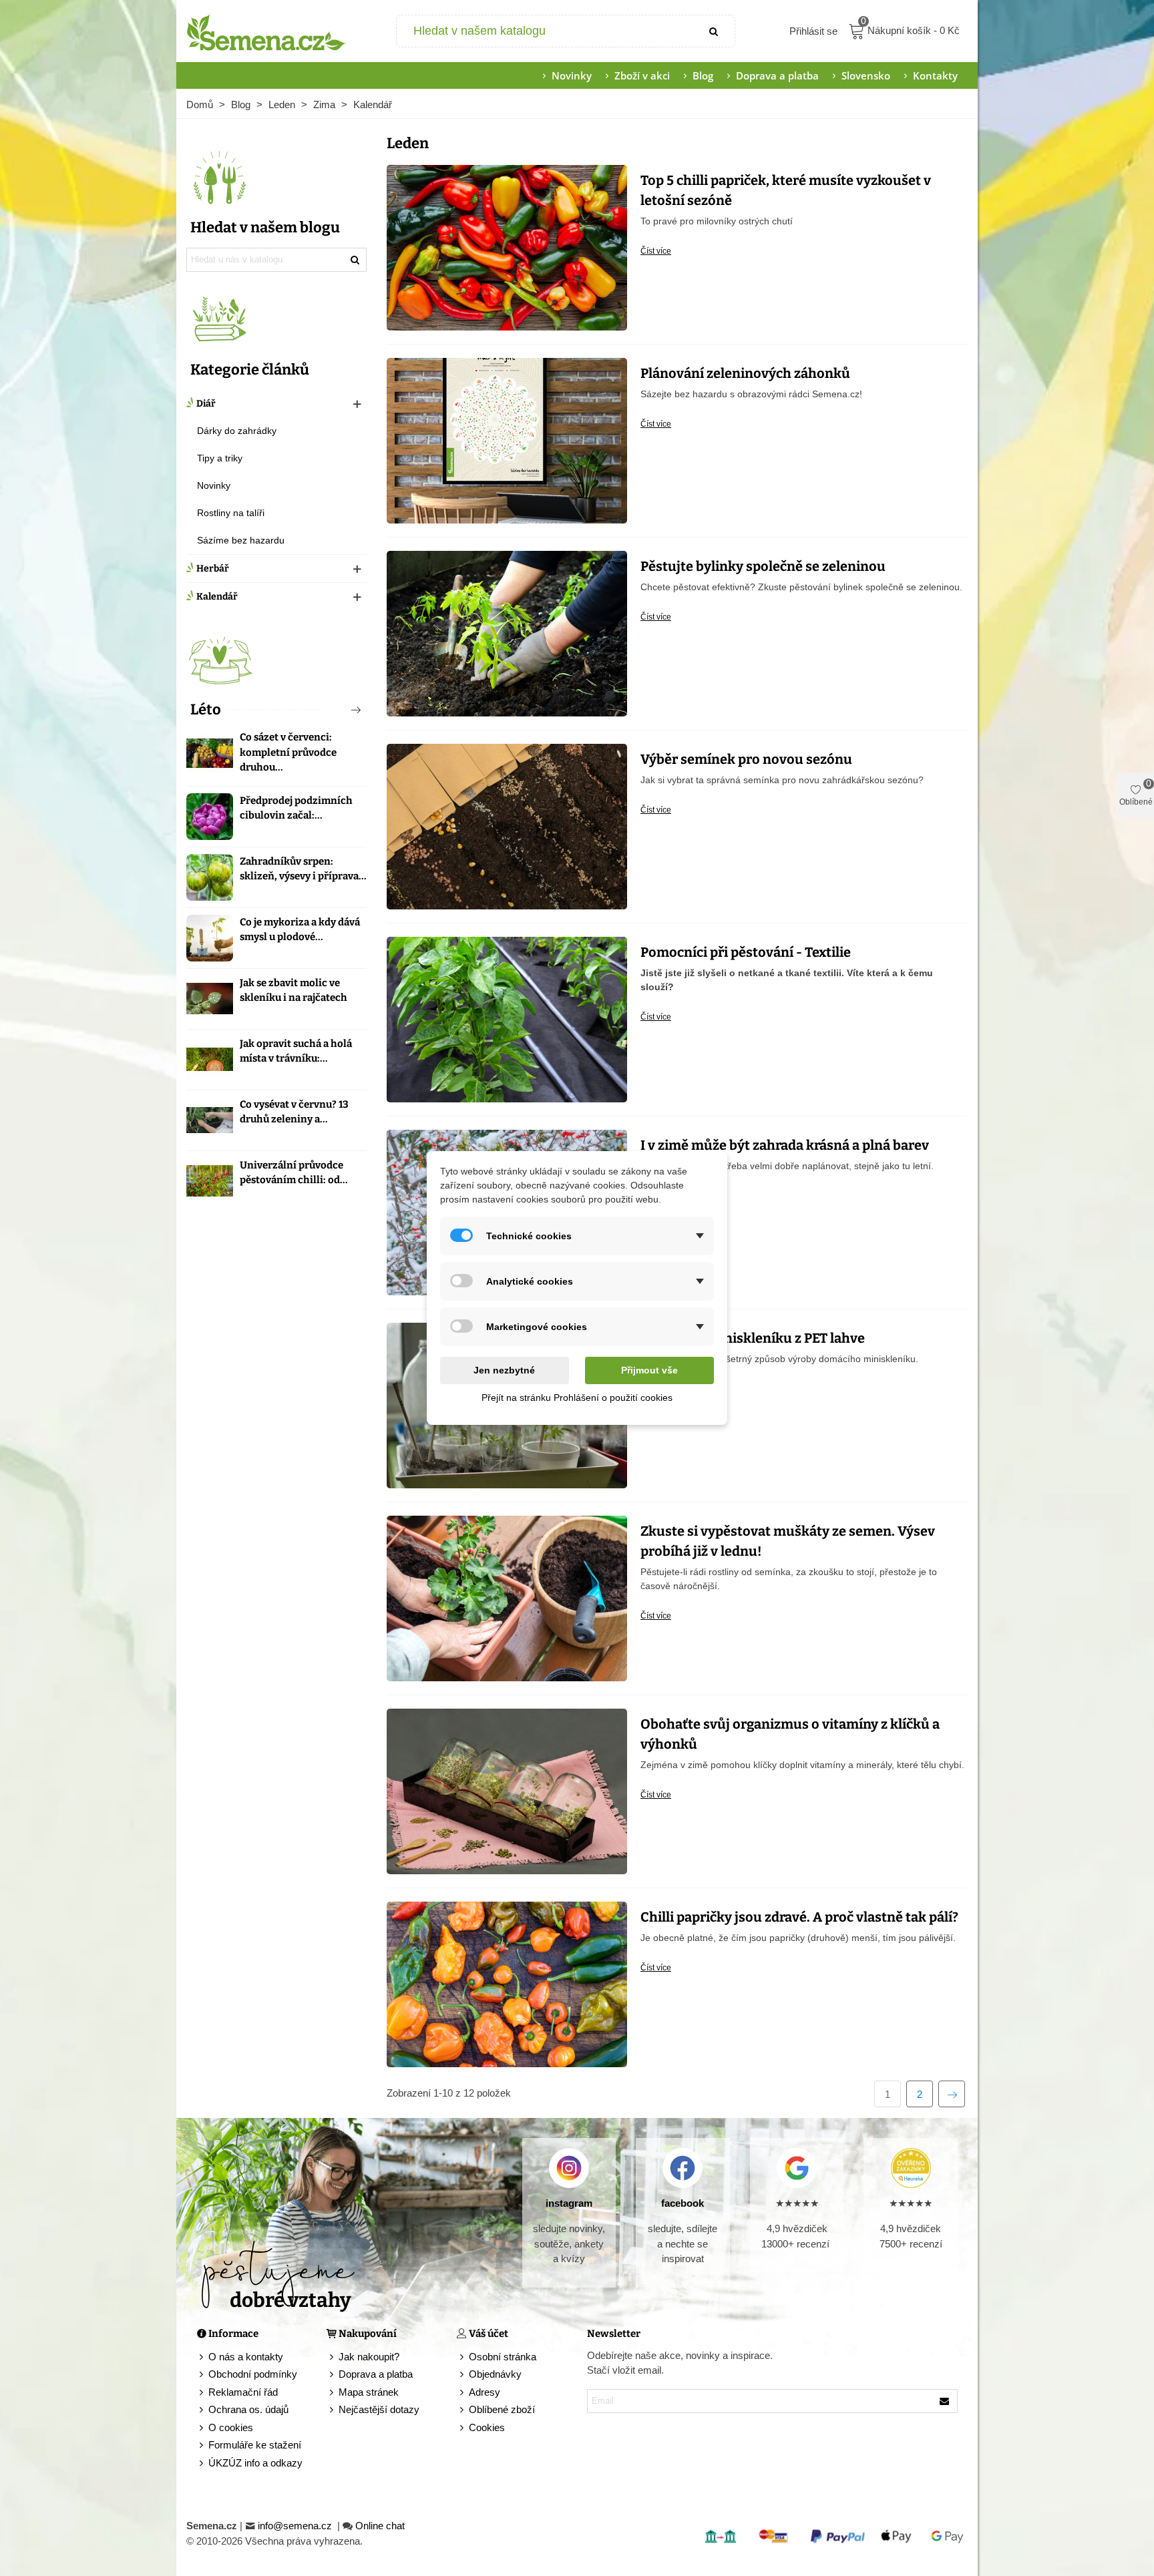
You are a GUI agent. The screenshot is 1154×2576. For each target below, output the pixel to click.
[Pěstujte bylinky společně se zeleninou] (507, 632)
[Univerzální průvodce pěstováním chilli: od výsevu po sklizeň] (210, 1181)
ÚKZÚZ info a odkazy (255, 2463)
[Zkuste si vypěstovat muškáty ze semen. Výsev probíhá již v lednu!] (507, 1597)
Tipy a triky (220, 458)
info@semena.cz (296, 2526)
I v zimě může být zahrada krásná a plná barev (785, 1145)
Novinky (572, 75)
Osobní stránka (503, 2357)
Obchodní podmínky (253, 2374)
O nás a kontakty (246, 2357)
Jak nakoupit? (369, 2357)
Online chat (380, 2526)
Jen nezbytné (504, 1370)
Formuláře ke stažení (255, 2445)
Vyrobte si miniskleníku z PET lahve (753, 1338)
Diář (206, 404)
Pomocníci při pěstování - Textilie (746, 952)
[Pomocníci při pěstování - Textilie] (507, 1018)
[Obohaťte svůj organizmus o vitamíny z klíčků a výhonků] (507, 1790)
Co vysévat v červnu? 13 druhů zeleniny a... (294, 1112)
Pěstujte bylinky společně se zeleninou (763, 566)
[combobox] (546, 31)
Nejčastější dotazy (379, 2409)
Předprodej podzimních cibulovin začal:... (296, 808)
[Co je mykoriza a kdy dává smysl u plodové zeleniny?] (210, 938)
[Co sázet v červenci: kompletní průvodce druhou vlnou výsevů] (210, 753)
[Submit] (715, 31)
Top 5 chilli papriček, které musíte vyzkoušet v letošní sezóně (786, 190)
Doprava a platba (777, 75)
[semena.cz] (266, 31)
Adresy (485, 2392)
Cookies (487, 2427)
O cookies (231, 2427)
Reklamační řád (243, 2392)
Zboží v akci (642, 75)
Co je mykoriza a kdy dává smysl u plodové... (300, 930)
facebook (683, 2203)
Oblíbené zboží (502, 2409)
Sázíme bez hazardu (241, 540)
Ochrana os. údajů (248, 2409)
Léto (206, 709)
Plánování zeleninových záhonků (745, 373)
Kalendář (217, 597)
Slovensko (866, 75)
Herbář (213, 569)
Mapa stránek (369, 2392)
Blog (703, 75)
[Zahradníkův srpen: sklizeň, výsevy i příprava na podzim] (210, 877)
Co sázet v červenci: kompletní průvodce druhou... (288, 752)
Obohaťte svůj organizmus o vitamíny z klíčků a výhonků (790, 1734)
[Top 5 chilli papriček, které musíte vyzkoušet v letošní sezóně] (507, 246)
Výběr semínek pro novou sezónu (746, 759)
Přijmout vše (649, 1370)
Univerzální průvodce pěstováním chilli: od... (294, 1173)
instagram (569, 2203)
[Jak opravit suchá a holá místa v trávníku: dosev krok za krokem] (210, 1060)
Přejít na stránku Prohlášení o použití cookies (577, 1398)
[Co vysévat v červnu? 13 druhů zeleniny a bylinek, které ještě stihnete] (210, 1120)
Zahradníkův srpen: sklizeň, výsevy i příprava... (303, 869)
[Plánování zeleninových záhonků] (507, 439)
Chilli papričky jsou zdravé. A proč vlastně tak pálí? (799, 1917)
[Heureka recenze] (911, 2168)
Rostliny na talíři (231, 513)
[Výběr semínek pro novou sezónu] (507, 825)
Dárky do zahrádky (237, 431)
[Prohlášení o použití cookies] (463, 2428)
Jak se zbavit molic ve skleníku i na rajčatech (294, 991)
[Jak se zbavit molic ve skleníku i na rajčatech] (210, 999)
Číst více (656, 251)
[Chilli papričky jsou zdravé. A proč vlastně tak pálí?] (507, 1983)
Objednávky (495, 2374)
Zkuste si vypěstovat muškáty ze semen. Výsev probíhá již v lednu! (788, 1541)
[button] (334, 710)
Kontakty (935, 75)
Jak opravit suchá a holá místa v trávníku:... (296, 1051)
